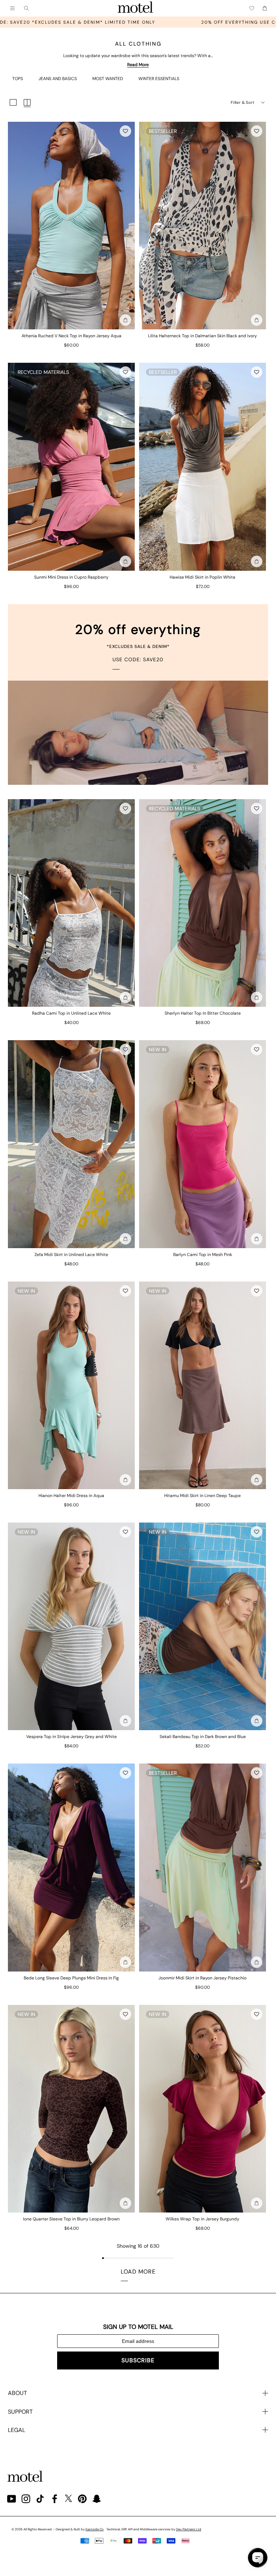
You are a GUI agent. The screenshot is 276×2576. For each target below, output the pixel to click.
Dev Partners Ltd (189, 2529)
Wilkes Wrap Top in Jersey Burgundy (203, 2219)
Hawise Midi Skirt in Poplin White (203, 577)
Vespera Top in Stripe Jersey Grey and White (72, 1737)
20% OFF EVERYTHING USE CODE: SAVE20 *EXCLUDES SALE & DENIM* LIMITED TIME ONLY (133, 22)
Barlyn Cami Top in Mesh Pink (203, 1255)
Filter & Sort (242, 102)
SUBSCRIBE (138, 2360)
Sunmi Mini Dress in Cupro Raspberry (71, 577)
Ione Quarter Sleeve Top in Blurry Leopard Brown (71, 2219)
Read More (138, 65)
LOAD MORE (138, 2272)
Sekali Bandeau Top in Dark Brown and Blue (203, 1737)
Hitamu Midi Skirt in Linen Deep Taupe (203, 1496)
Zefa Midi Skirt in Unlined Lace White (71, 1255)
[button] (125, 131)
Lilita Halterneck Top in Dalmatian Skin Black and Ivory (203, 336)
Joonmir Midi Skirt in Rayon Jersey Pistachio (203, 1978)
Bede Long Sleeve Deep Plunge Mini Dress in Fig (71, 1978)
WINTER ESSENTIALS (159, 79)
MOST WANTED (108, 79)
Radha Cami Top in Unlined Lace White (71, 1013)
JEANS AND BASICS (58, 79)
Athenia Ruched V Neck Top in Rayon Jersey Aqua (72, 336)
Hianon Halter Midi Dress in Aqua (71, 1496)
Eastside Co (95, 2529)
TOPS (18, 79)
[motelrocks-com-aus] (135, 8)
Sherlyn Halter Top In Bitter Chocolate (203, 1013)
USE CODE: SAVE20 (138, 659)
